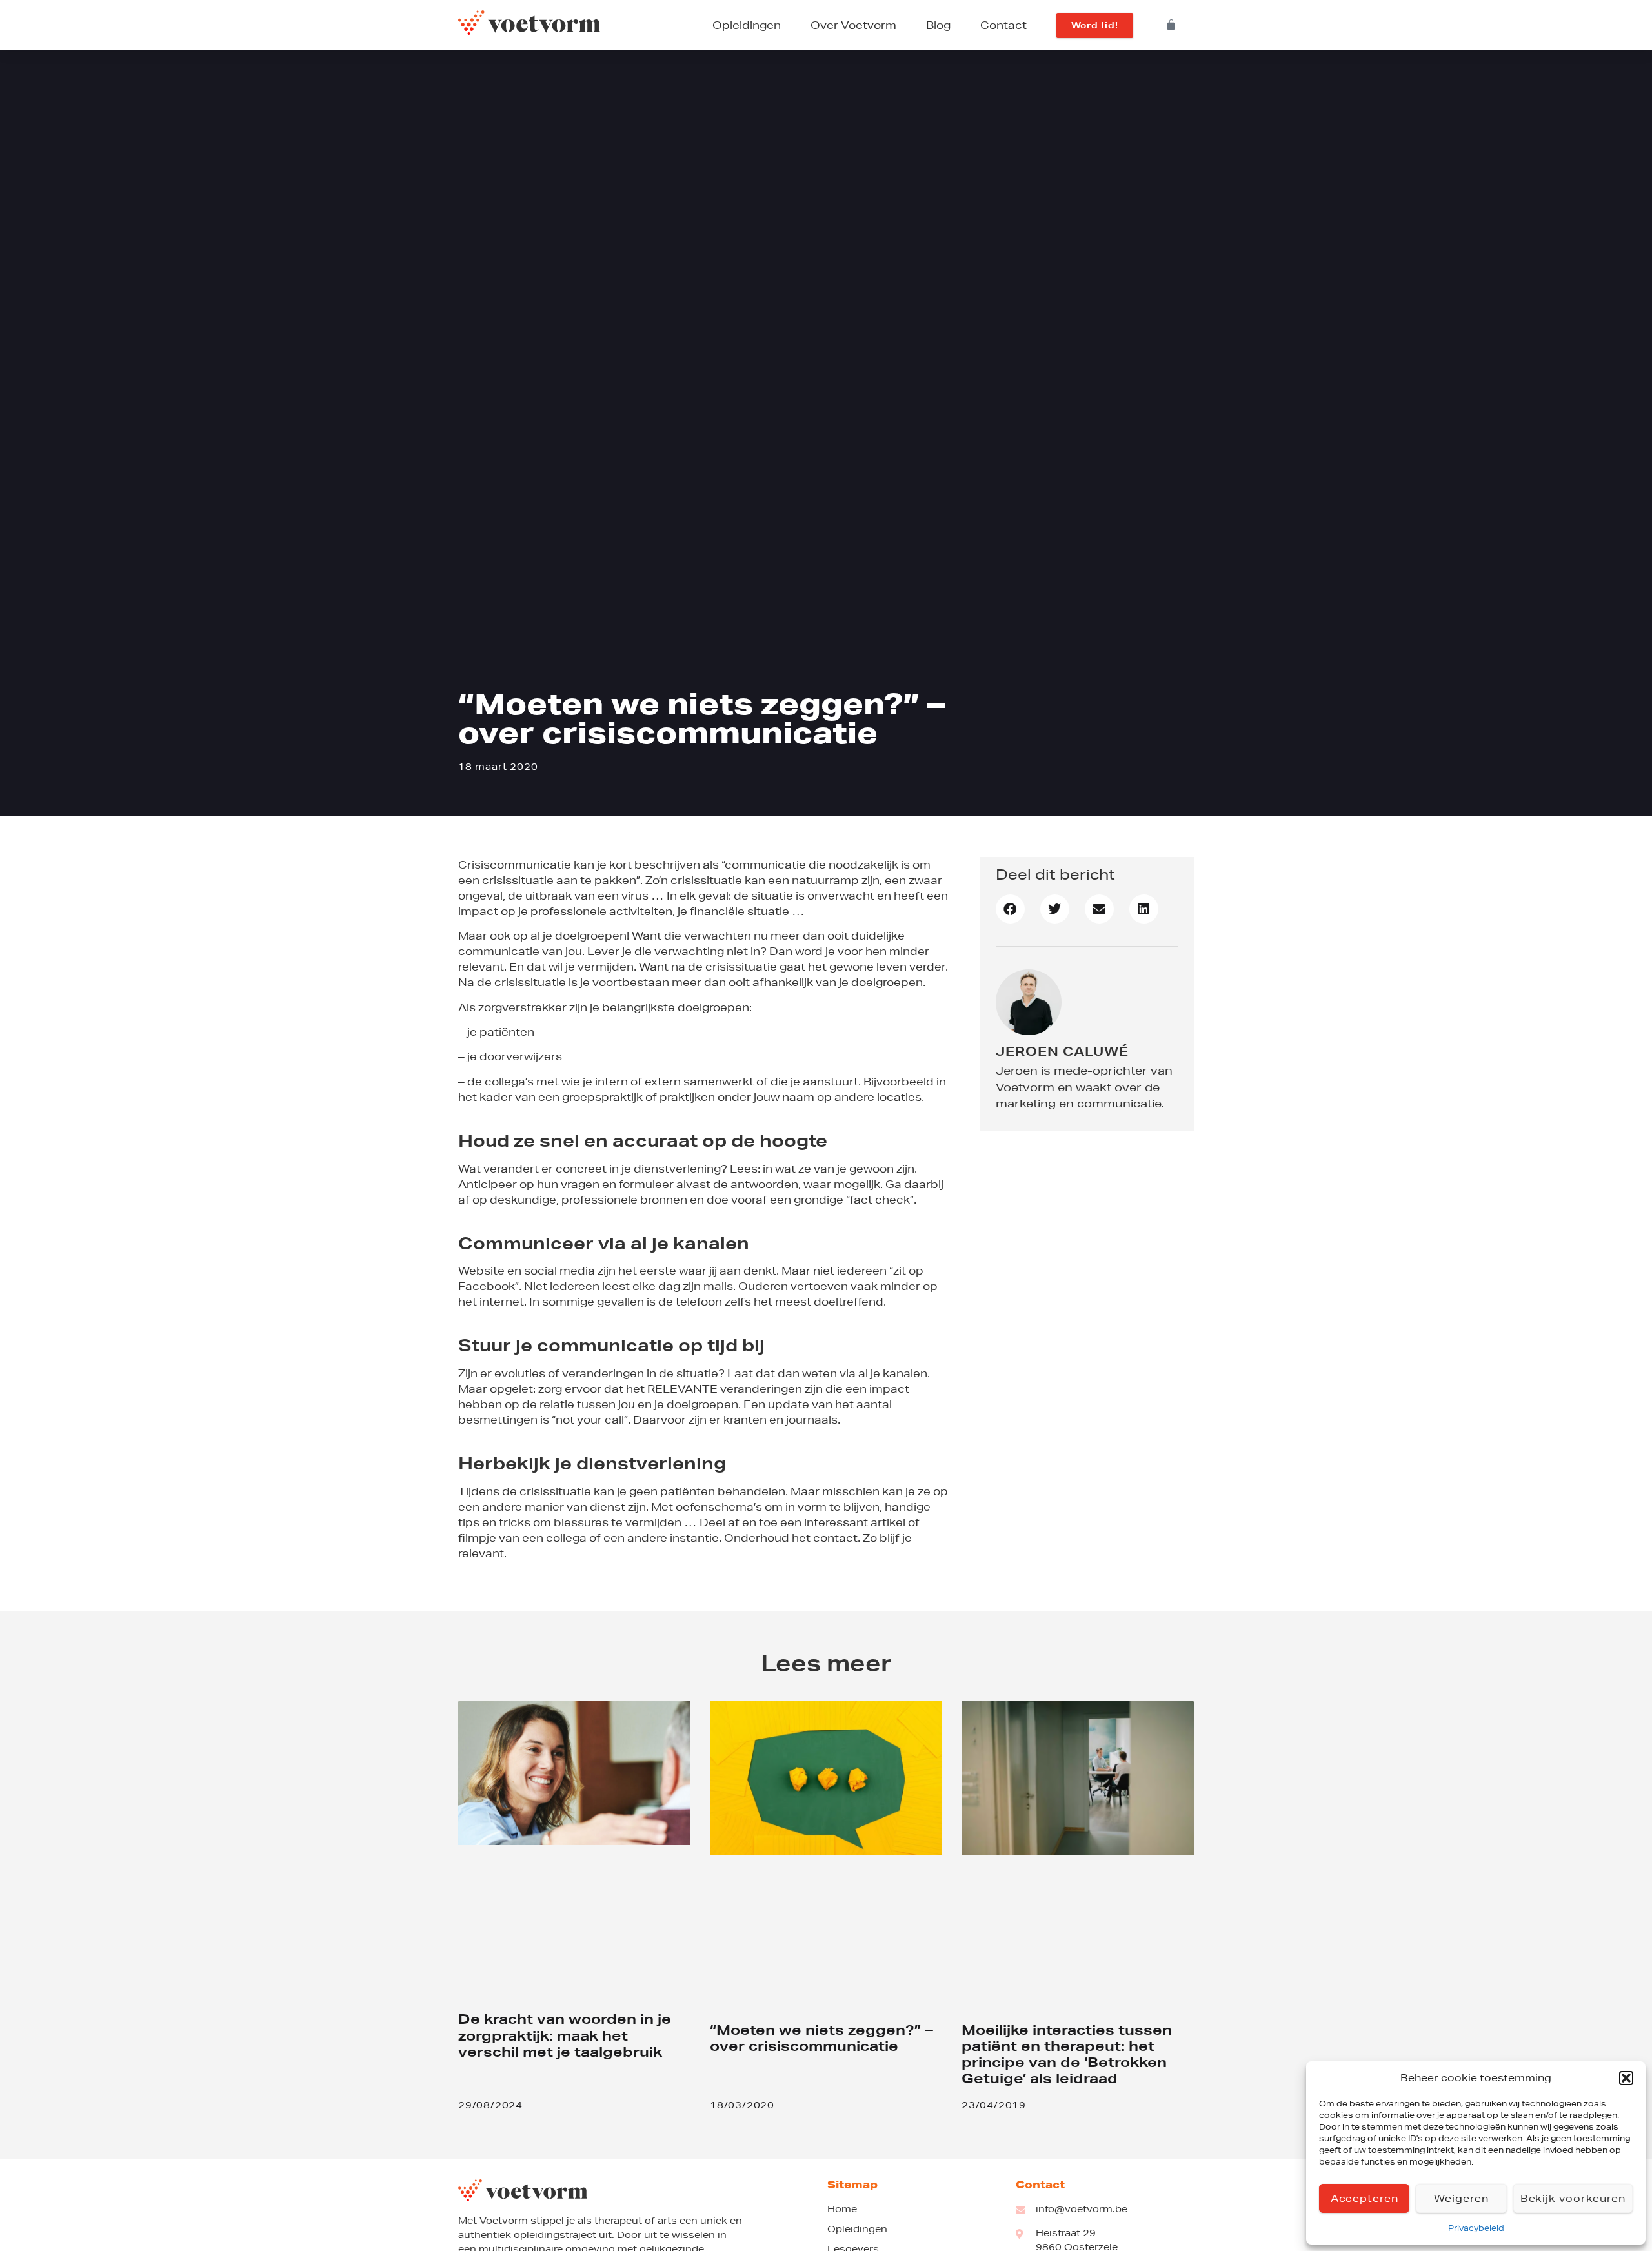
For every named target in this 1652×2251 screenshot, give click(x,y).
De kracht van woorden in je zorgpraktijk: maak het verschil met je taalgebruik (565, 2035)
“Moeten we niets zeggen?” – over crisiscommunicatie (821, 2038)
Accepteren (1365, 2198)
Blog (938, 25)
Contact (1003, 25)
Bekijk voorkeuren (1573, 2198)
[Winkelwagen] (1172, 25)
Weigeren (1461, 2198)
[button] (1626, 2078)
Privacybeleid (1476, 2228)
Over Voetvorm (853, 25)
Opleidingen (747, 25)
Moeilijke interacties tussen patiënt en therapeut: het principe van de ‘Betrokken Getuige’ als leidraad (1067, 2054)
